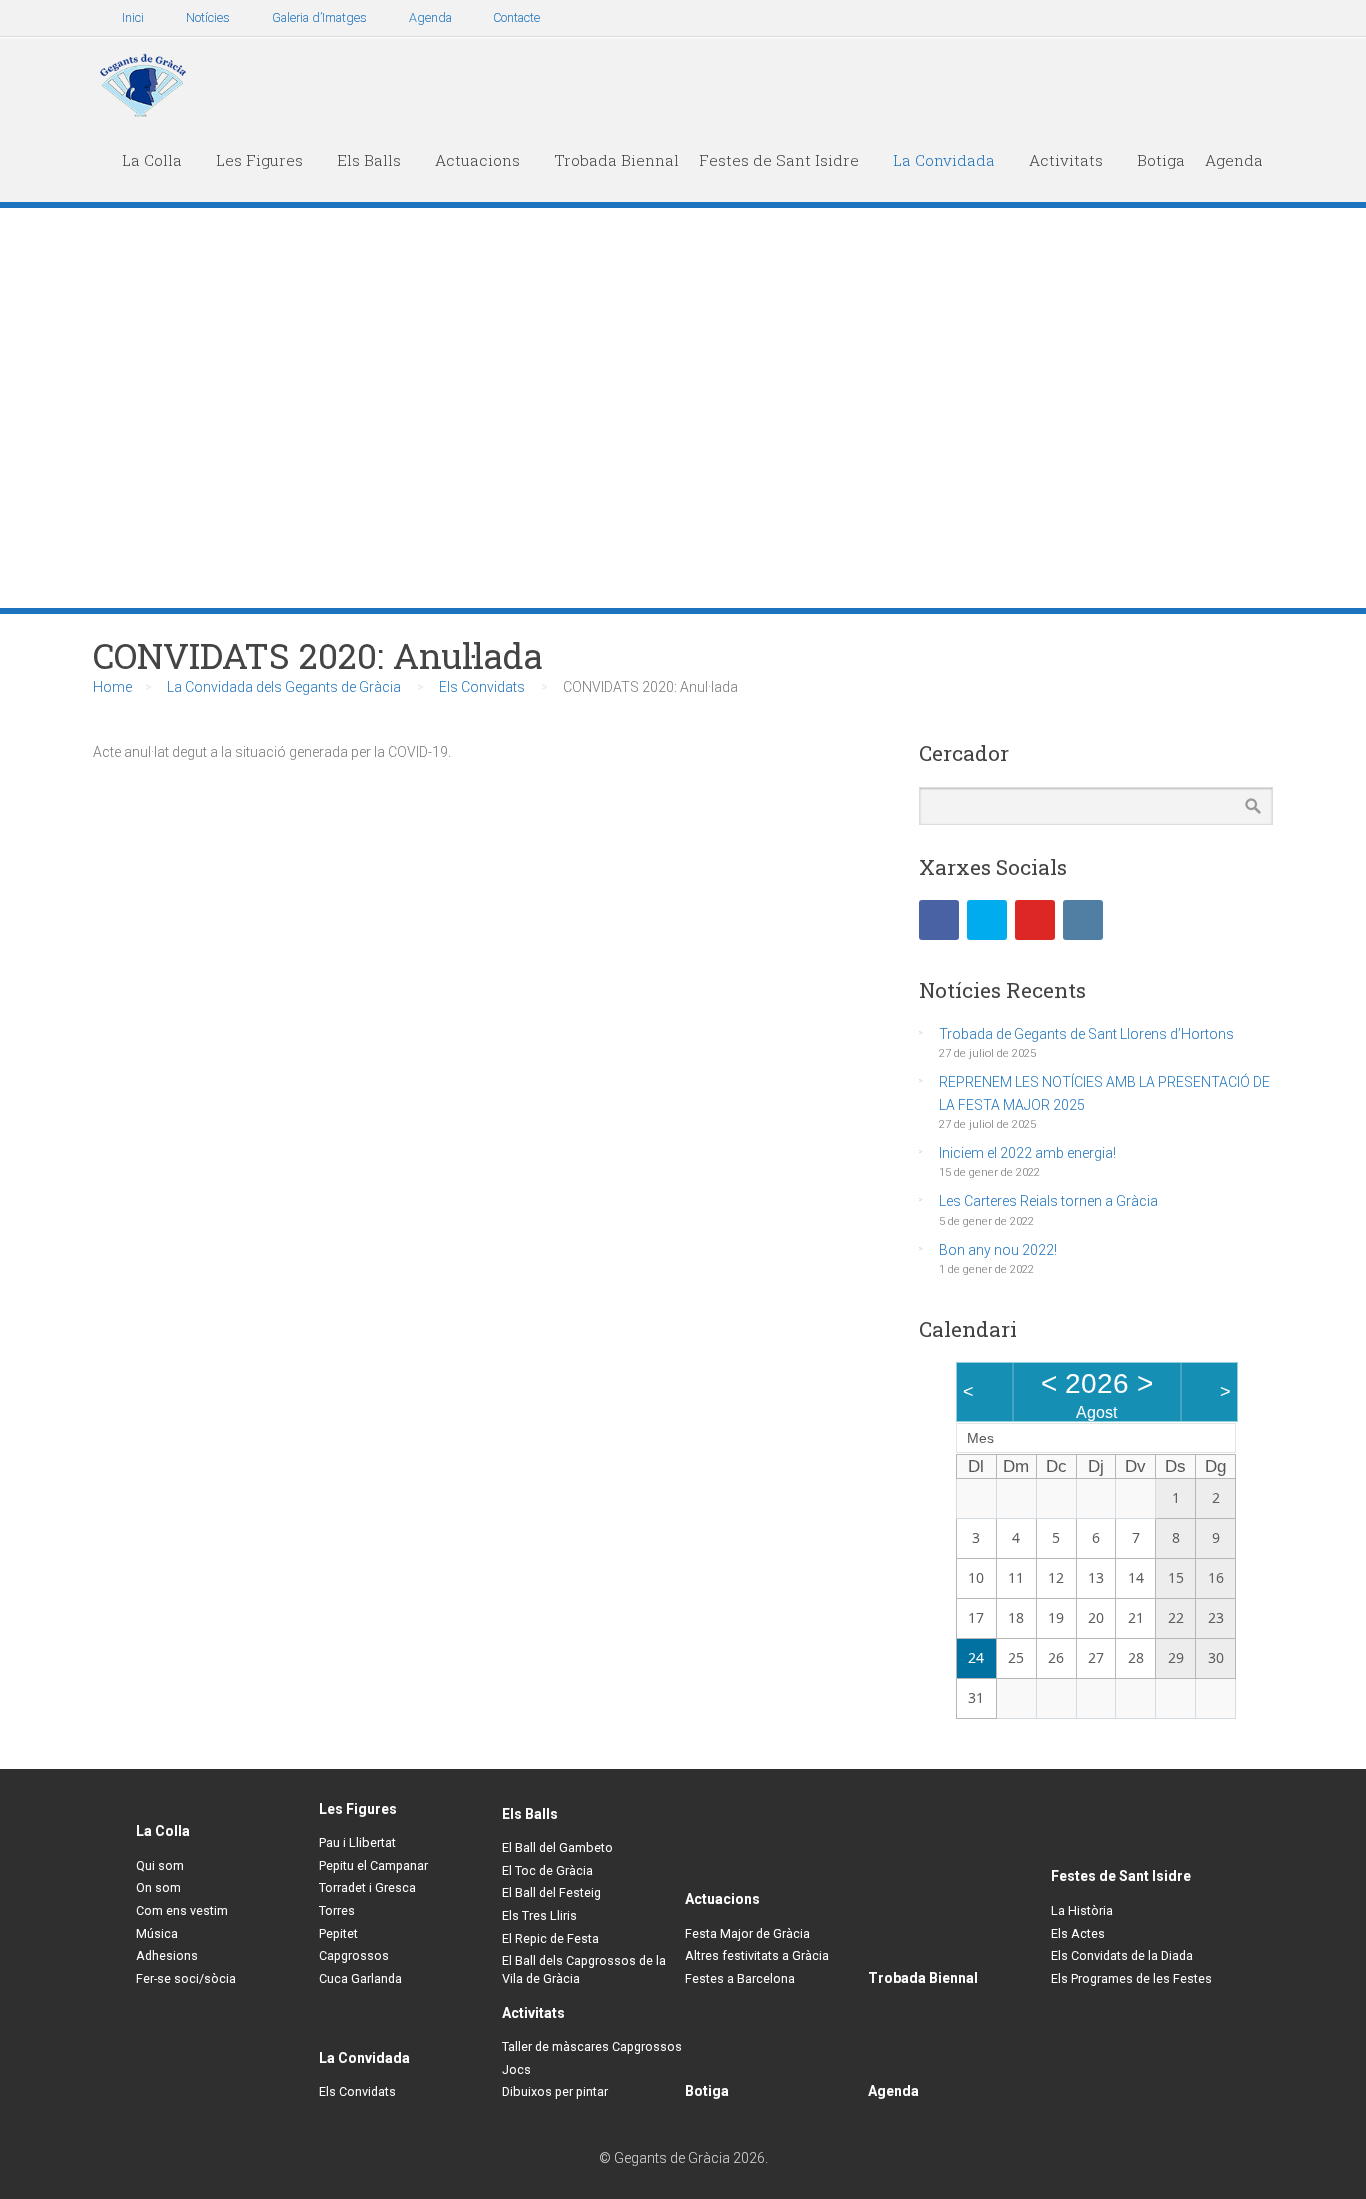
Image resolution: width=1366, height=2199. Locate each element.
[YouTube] (1035, 920)
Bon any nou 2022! (998, 1250)
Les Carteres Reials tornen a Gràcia (1048, 1201)
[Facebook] (939, 920)
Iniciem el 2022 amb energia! (1027, 1153)
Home (112, 687)
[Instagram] (1083, 920)
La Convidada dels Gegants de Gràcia (284, 687)
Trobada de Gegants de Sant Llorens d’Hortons (1086, 1034)
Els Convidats (482, 687)
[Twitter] (987, 920)
